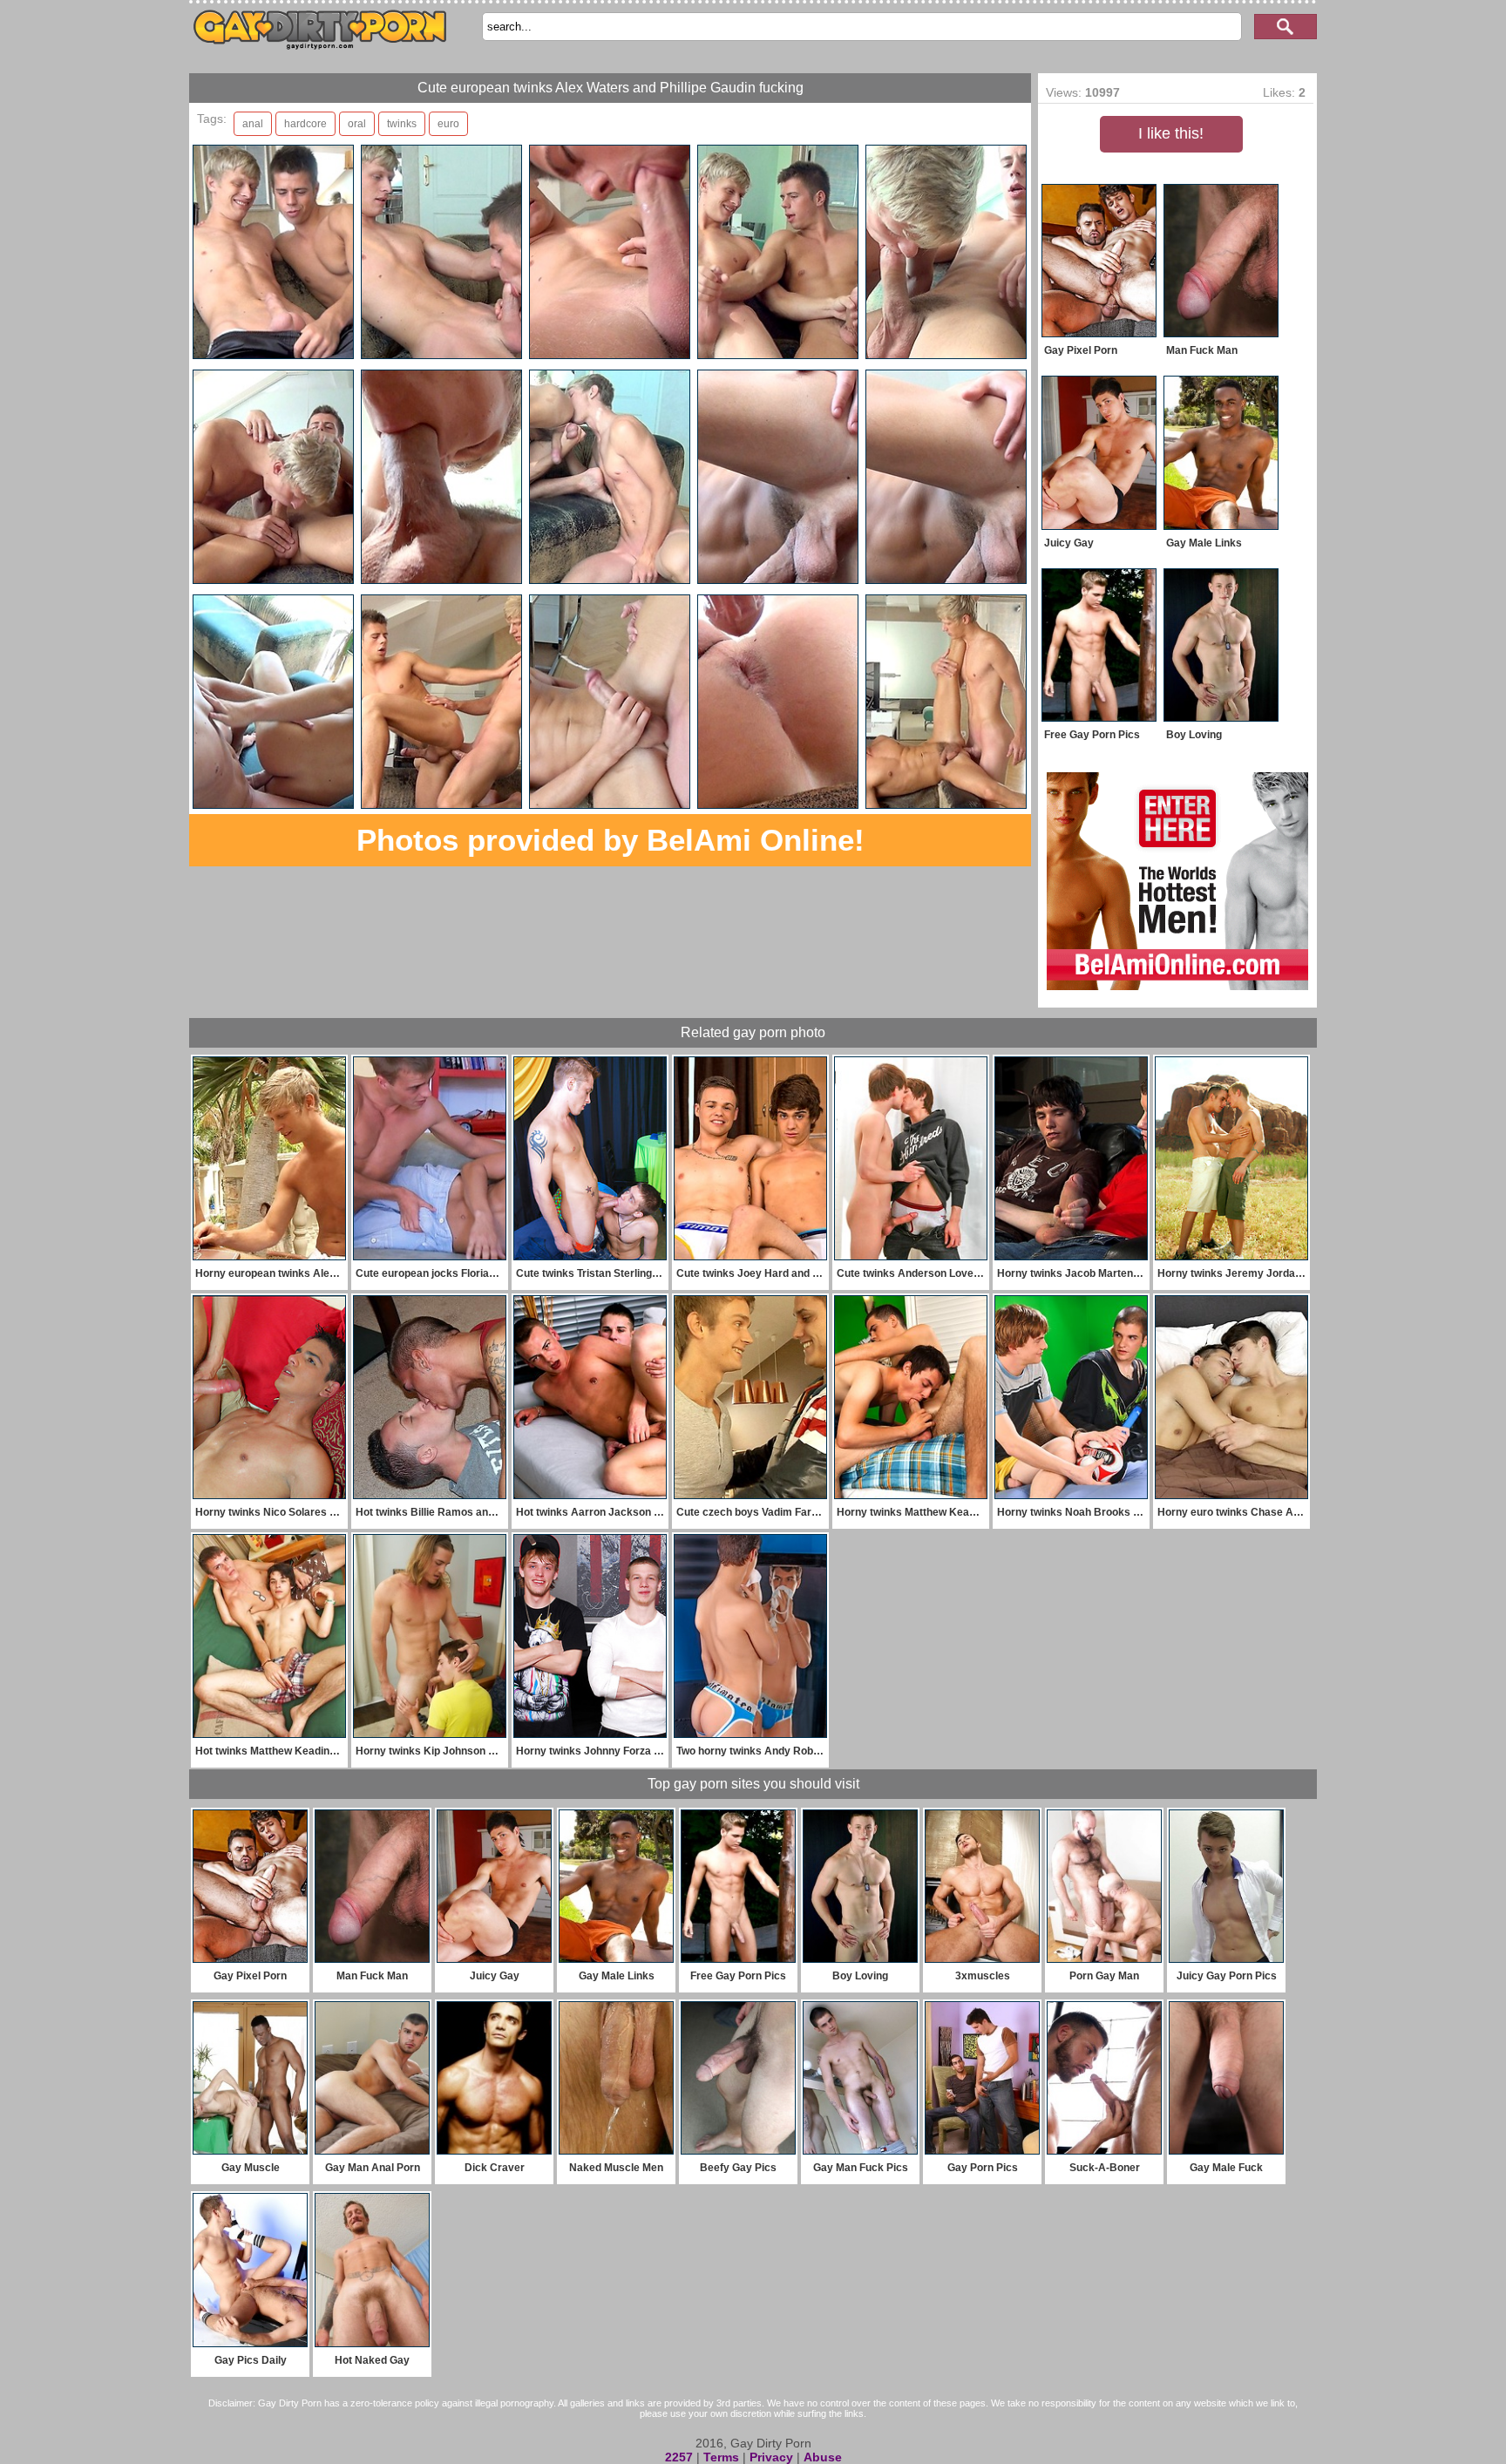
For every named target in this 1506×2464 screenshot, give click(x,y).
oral (357, 124)
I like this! (1171, 133)
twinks (402, 124)
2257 (679, 2457)
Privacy (771, 2457)
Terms (721, 2457)
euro (448, 124)
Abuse (823, 2457)
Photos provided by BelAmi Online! (611, 840)
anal (253, 124)
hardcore (305, 124)
